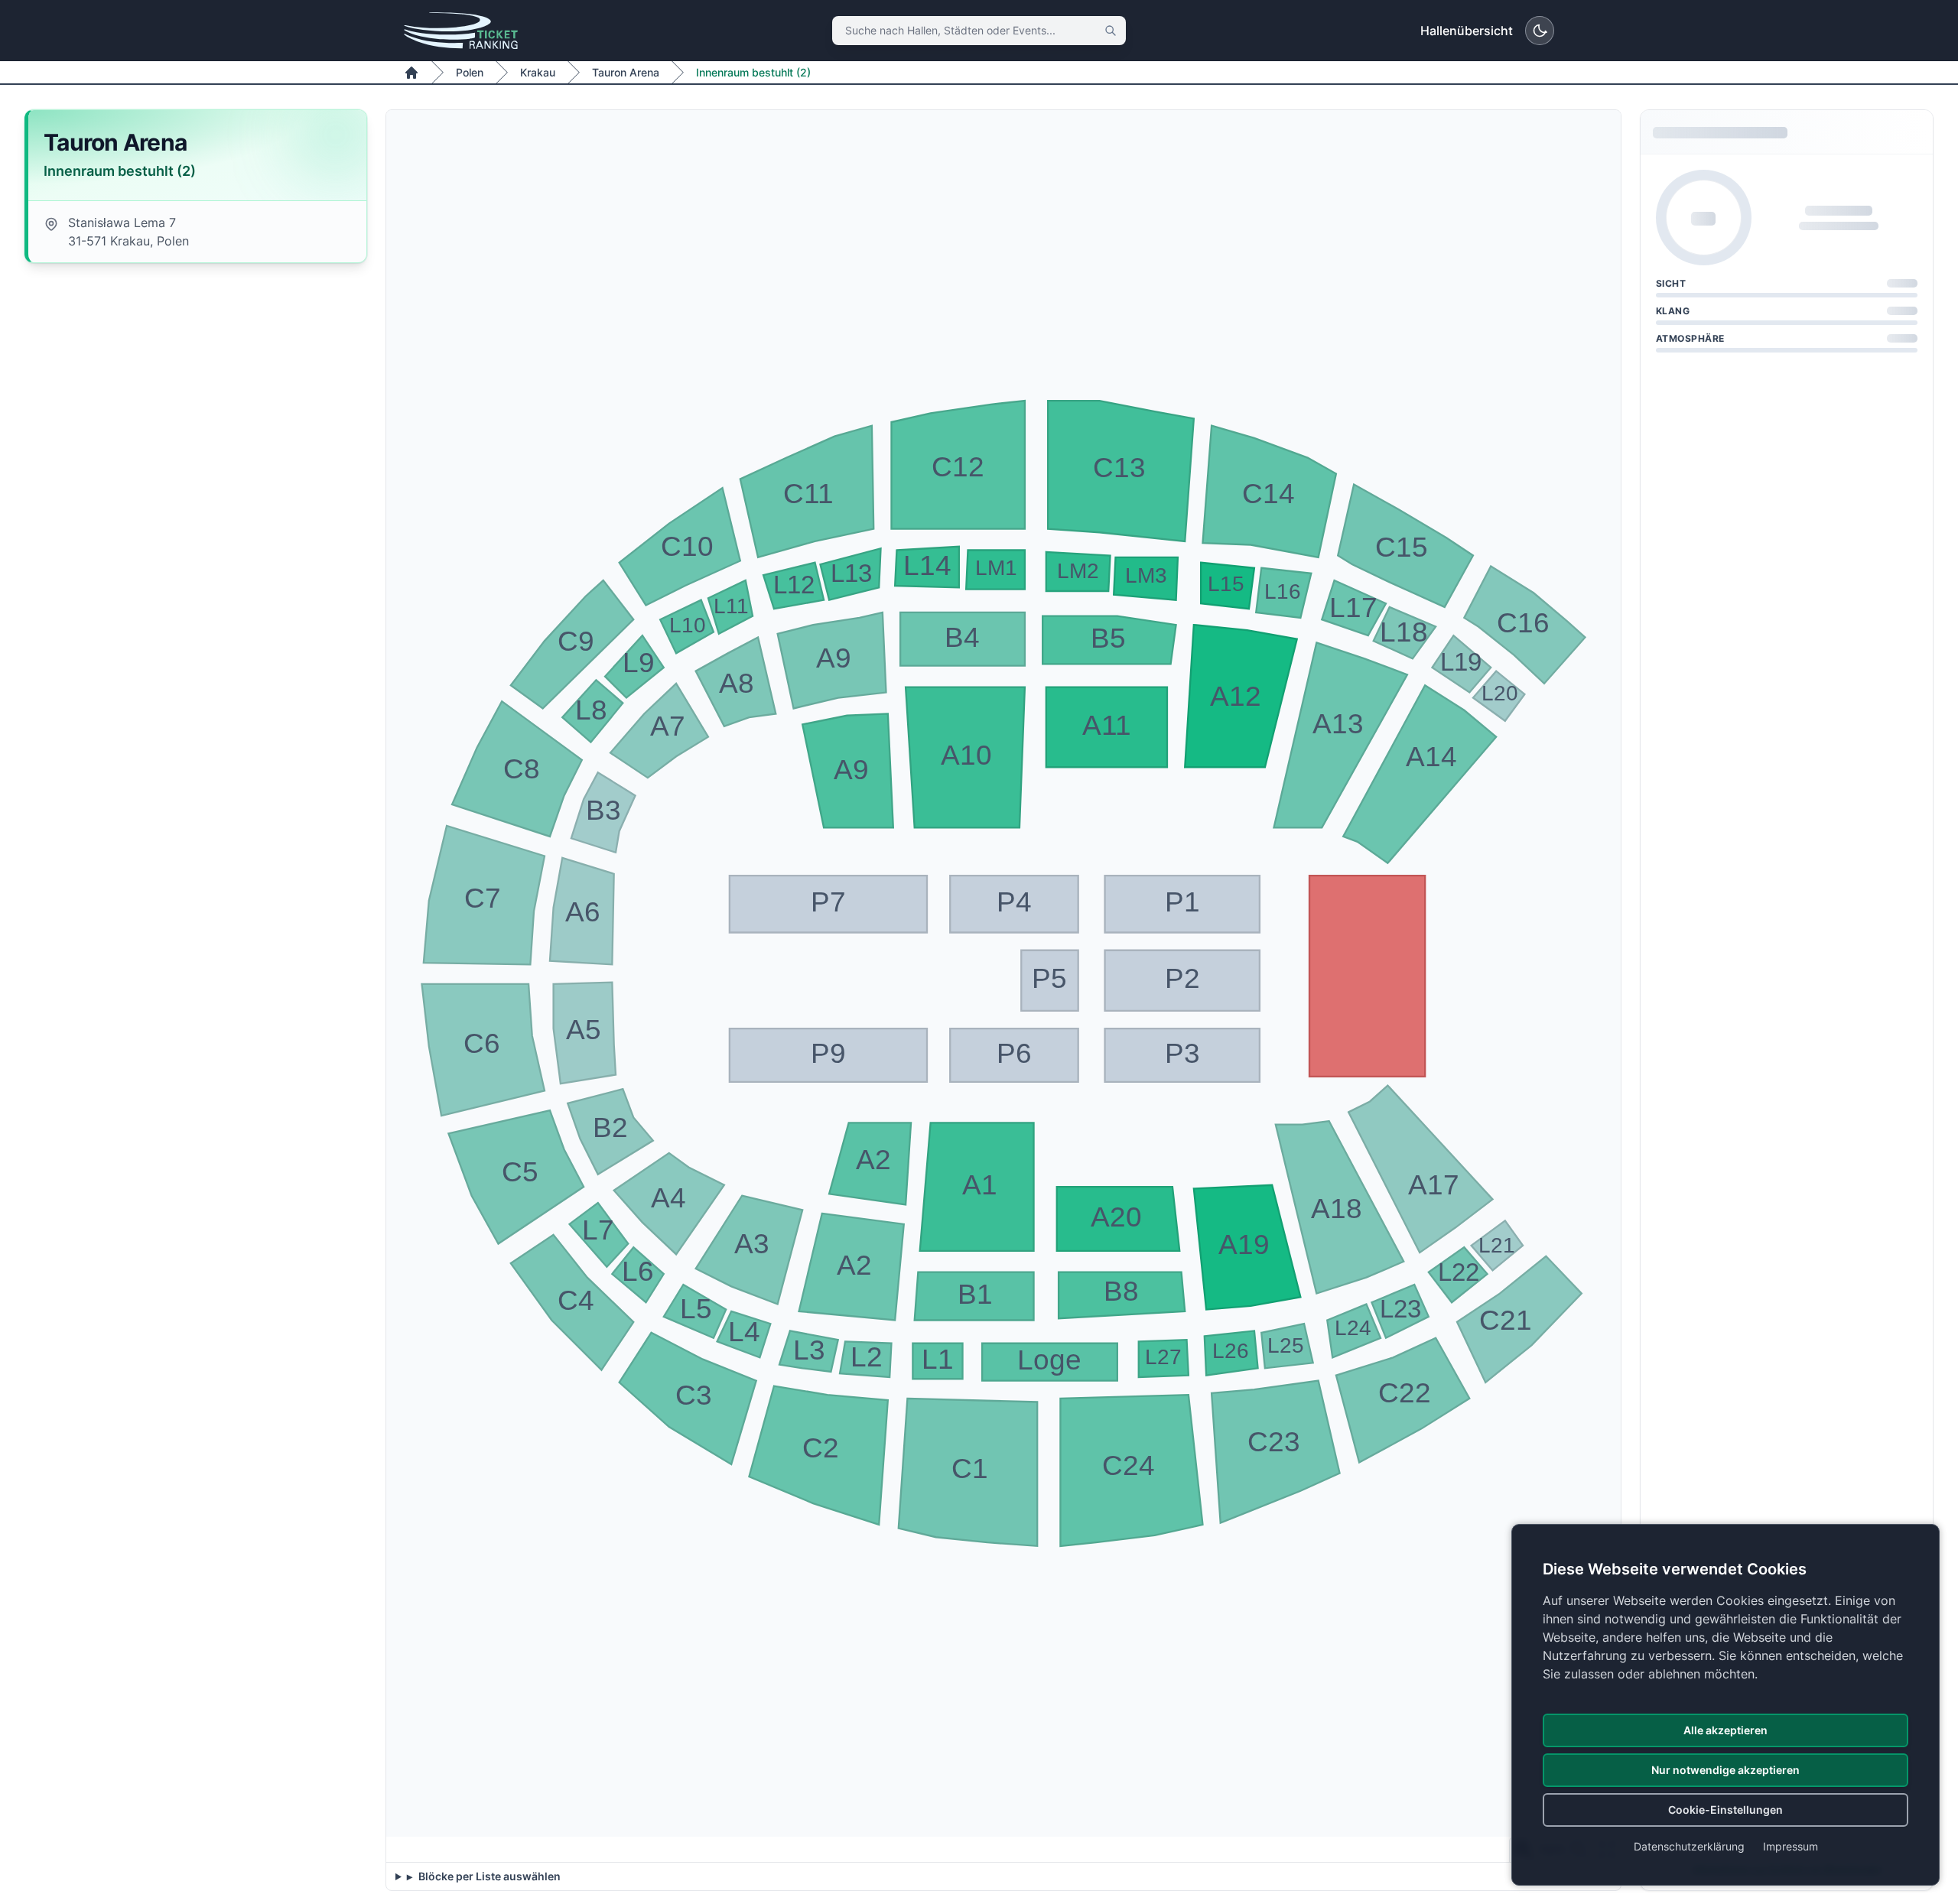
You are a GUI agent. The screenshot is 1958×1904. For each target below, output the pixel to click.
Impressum (1790, 1846)
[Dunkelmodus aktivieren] (1540, 31)
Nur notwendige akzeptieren (1725, 1770)
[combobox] (979, 31)
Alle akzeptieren (1725, 1730)
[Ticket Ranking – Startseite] (461, 31)
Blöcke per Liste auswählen (488, 1876)
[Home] (411, 73)
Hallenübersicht (1467, 31)
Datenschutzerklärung (1689, 1846)
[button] (977, 1187)
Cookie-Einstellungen (1725, 1810)
